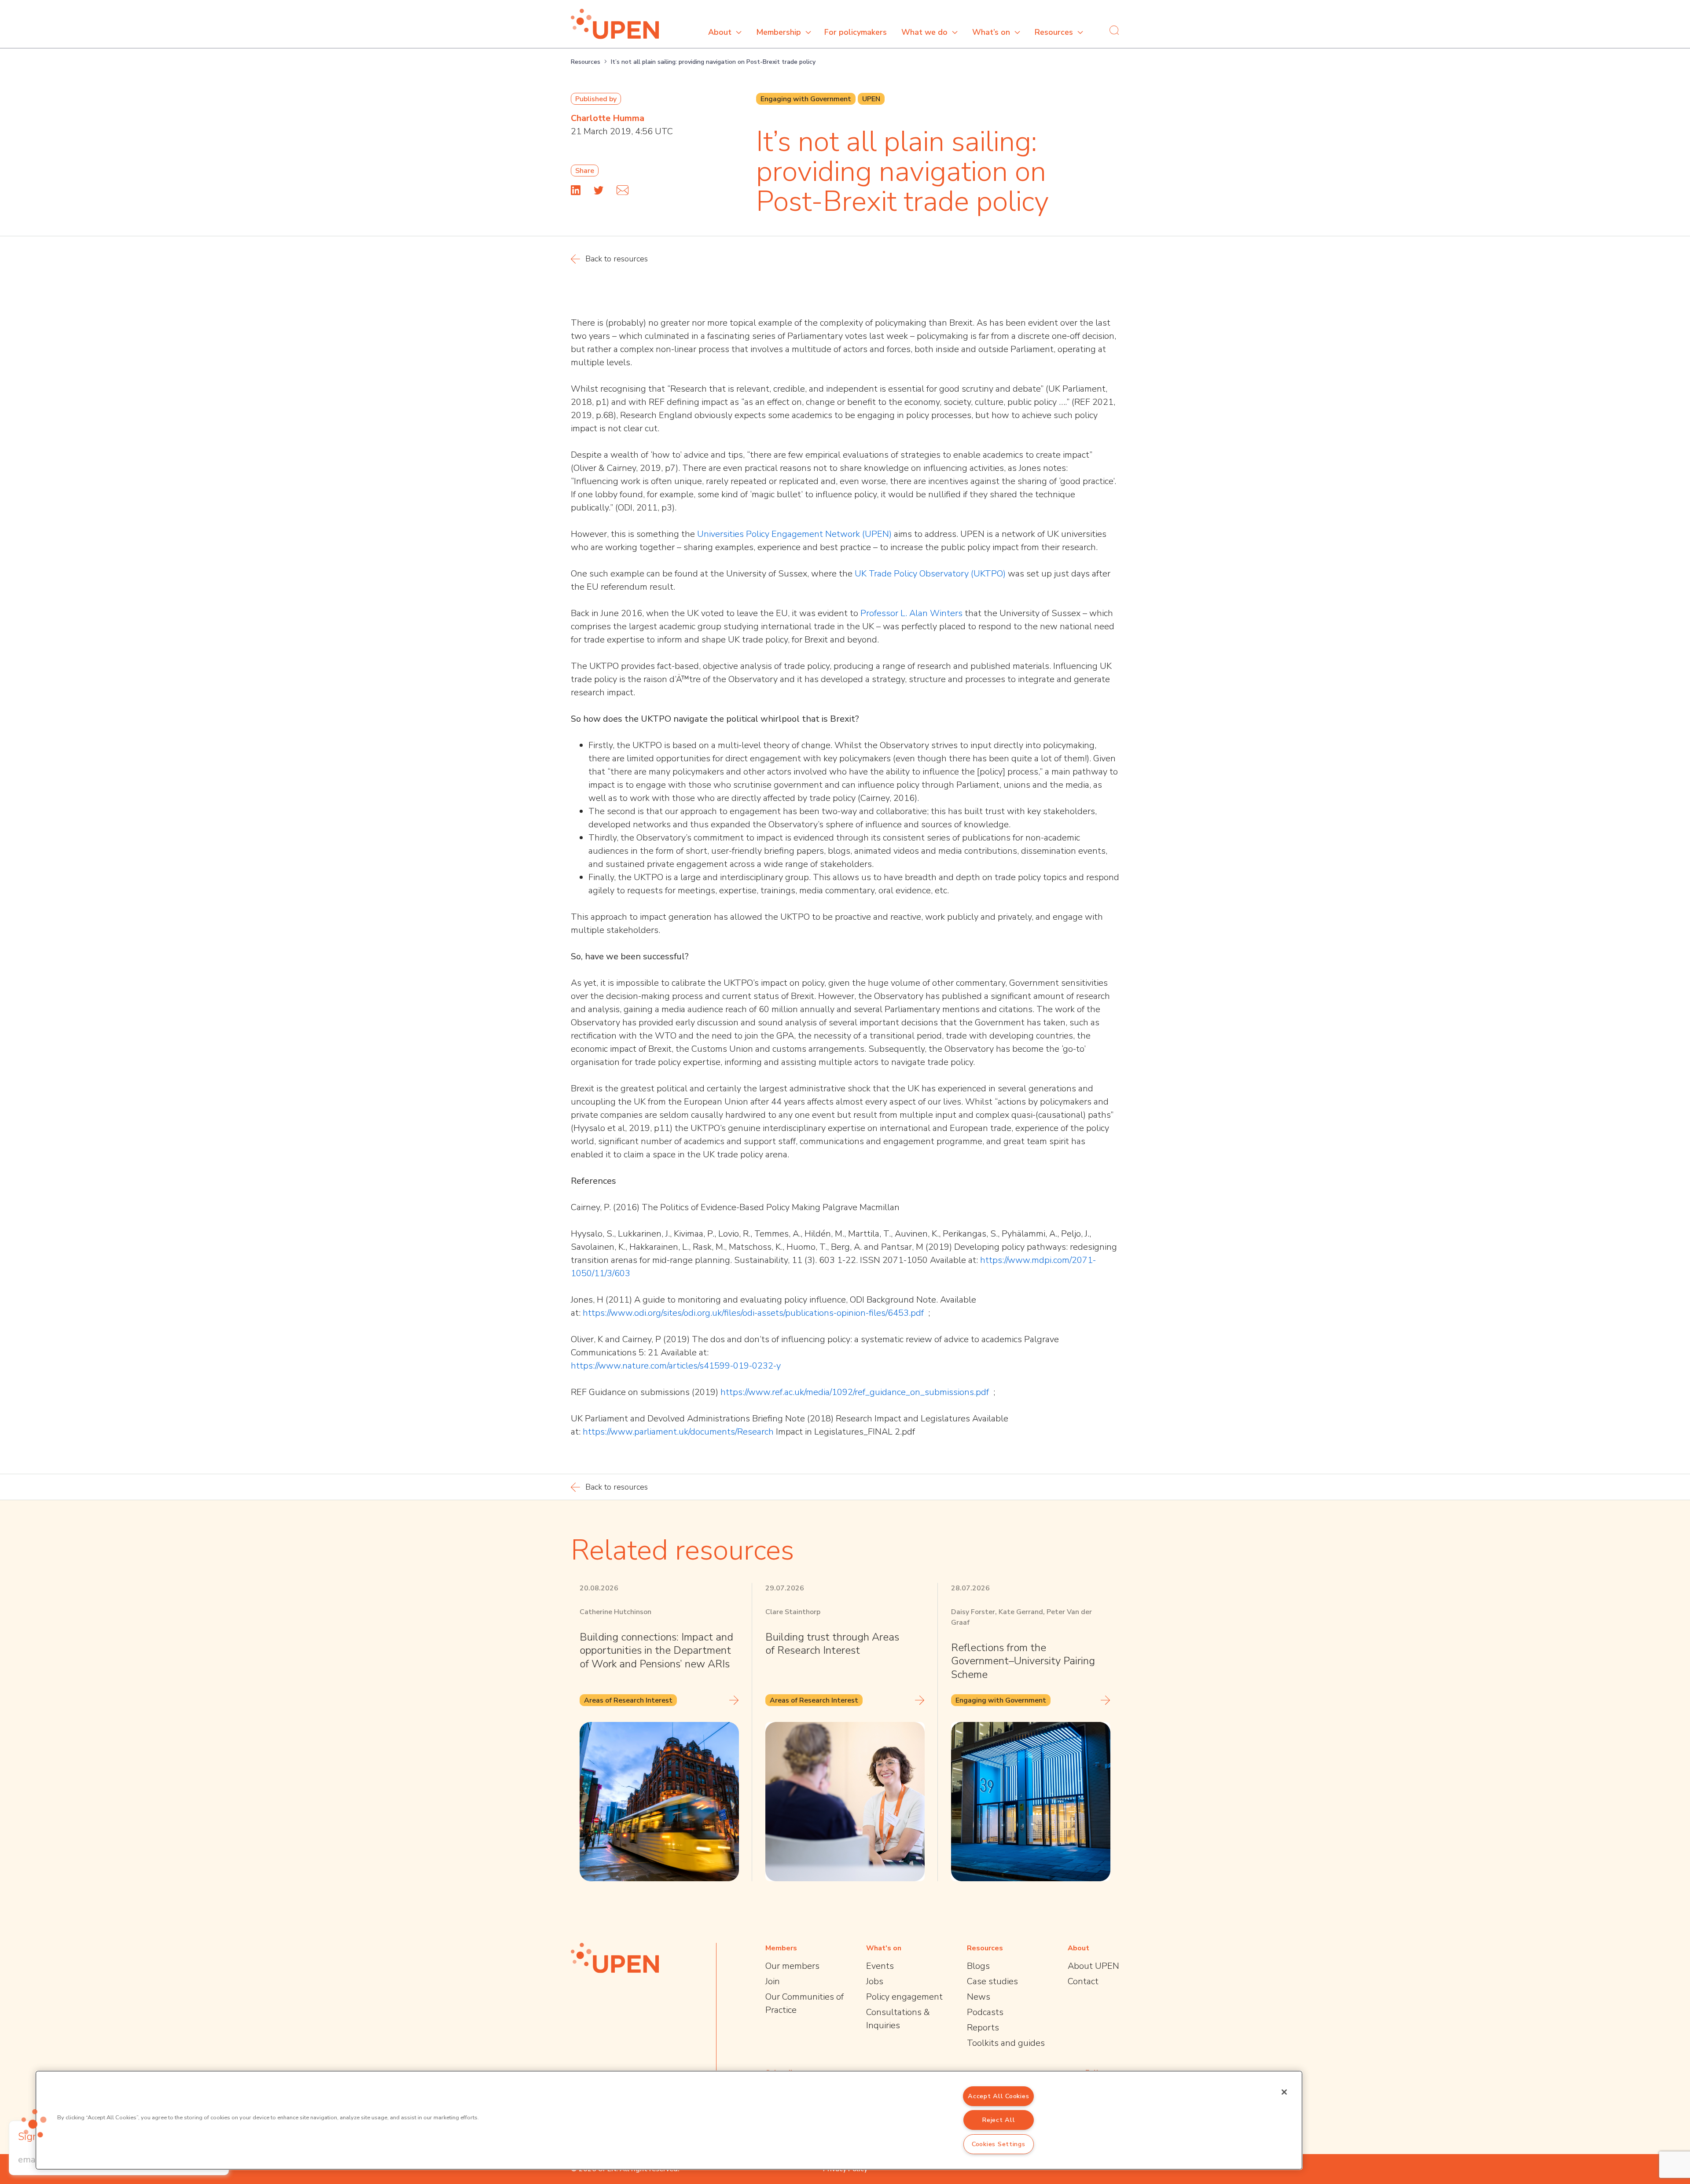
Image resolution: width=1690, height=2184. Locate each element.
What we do (924, 32)
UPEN (871, 99)
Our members (792, 1966)
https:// (994, 1260)
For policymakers (856, 32)
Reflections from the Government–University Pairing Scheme (1023, 1661)
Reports (983, 2028)
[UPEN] (615, 24)
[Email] (623, 190)
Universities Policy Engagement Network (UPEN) (794, 534)
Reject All (998, 2120)
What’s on (991, 32)
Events (880, 1966)
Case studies (992, 1981)
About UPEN (1093, 1966)
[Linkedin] (576, 190)
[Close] (1284, 2092)
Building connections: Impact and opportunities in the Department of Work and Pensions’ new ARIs (656, 1650)
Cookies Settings (999, 2144)
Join (773, 1981)
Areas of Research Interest (628, 1700)
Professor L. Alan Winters (911, 613)
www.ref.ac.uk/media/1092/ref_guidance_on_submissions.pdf (870, 1392)
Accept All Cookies (998, 2096)
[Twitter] (599, 190)
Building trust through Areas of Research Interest (832, 1644)
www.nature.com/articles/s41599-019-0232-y (690, 1366)
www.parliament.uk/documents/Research (692, 1432)
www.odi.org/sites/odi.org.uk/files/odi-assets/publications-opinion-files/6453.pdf (768, 1313)
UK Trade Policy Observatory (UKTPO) (930, 574)
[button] (34, 2123)
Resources (1054, 32)
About (720, 32)
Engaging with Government (806, 99)
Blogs (978, 1966)
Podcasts (985, 2012)
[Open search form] (1114, 30)
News (979, 1997)
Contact (1083, 1981)
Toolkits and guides (1006, 2043)
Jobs (875, 1981)
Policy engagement (904, 1997)
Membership (779, 32)
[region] (669, 2120)
